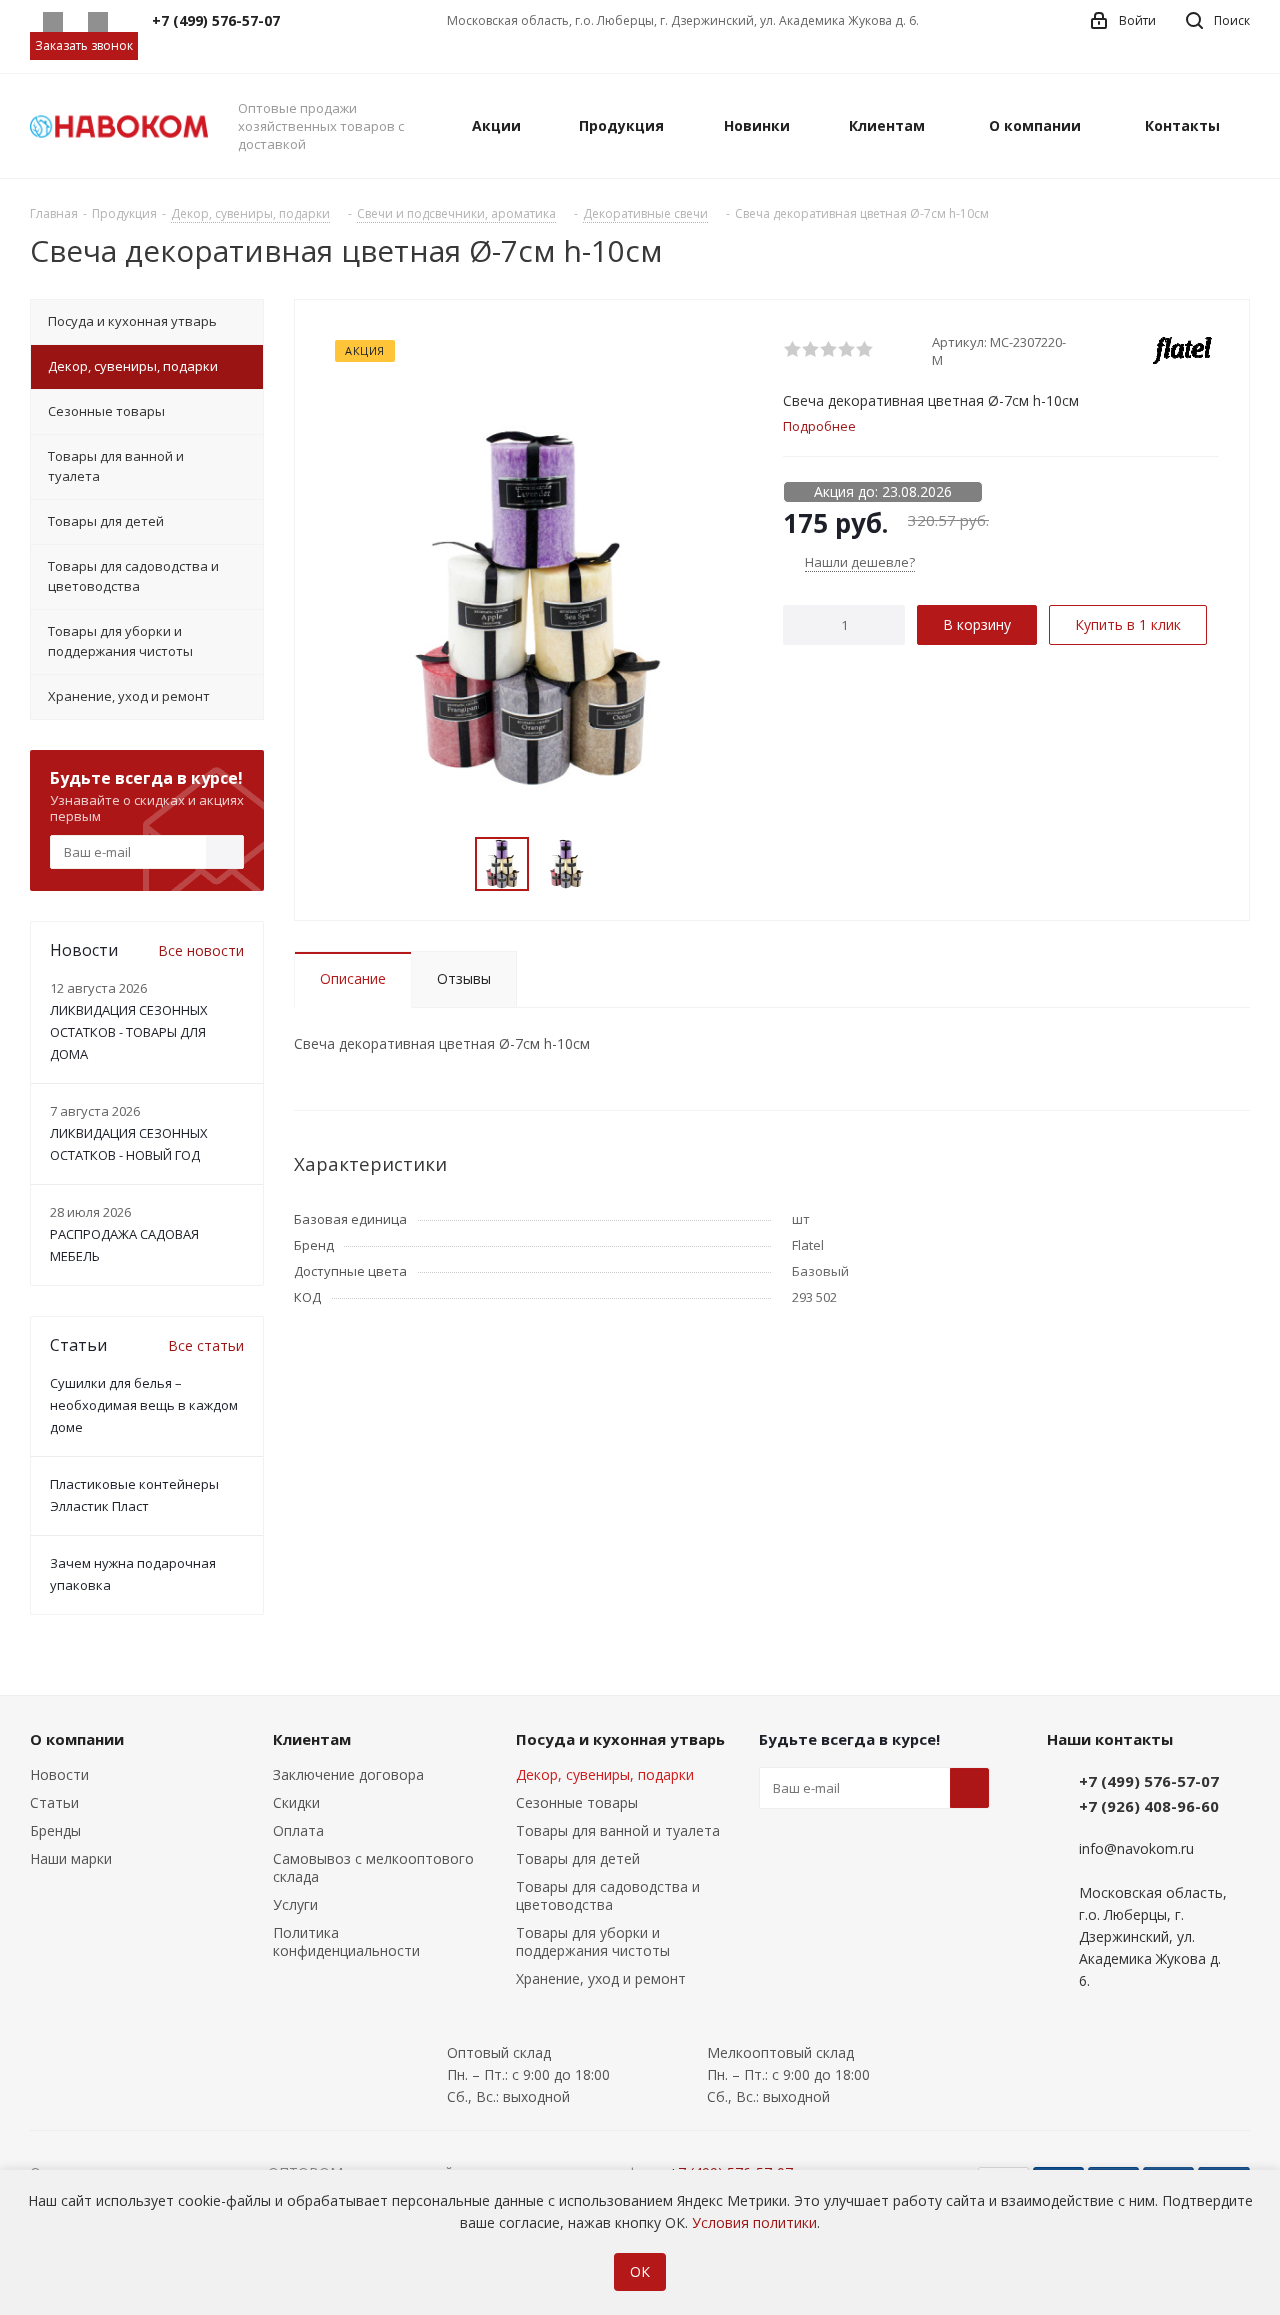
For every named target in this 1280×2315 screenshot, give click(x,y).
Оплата (298, 1830)
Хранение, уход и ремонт (601, 1978)
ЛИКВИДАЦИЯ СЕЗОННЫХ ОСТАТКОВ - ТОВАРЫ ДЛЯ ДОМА (129, 1032)
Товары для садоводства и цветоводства (608, 1895)
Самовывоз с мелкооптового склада (373, 1867)
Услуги (295, 1904)
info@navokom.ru (1136, 1848)
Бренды (55, 1830)
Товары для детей (578, 1858)
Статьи (54, 1802)
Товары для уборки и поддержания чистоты (593, 1941)
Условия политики (754, 2222)
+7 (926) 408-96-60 (1149, 1806)
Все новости (201, 950)
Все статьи (206, 1345)
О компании (77, 1739)
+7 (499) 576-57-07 (1149, 1781)
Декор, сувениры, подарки (605, 1774)
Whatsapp (52, 22)
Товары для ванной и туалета (618, 1830)
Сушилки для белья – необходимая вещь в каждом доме (144, 1405)
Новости (59, 1774)
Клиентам (312, 1739)
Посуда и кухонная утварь (620, 1739)
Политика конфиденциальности (346, 1941)
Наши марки (71, 1858)
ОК (640, 2271)
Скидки (296, 1802)
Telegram (97, 22)
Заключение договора (348, 1774)
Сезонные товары (577, 1802)
